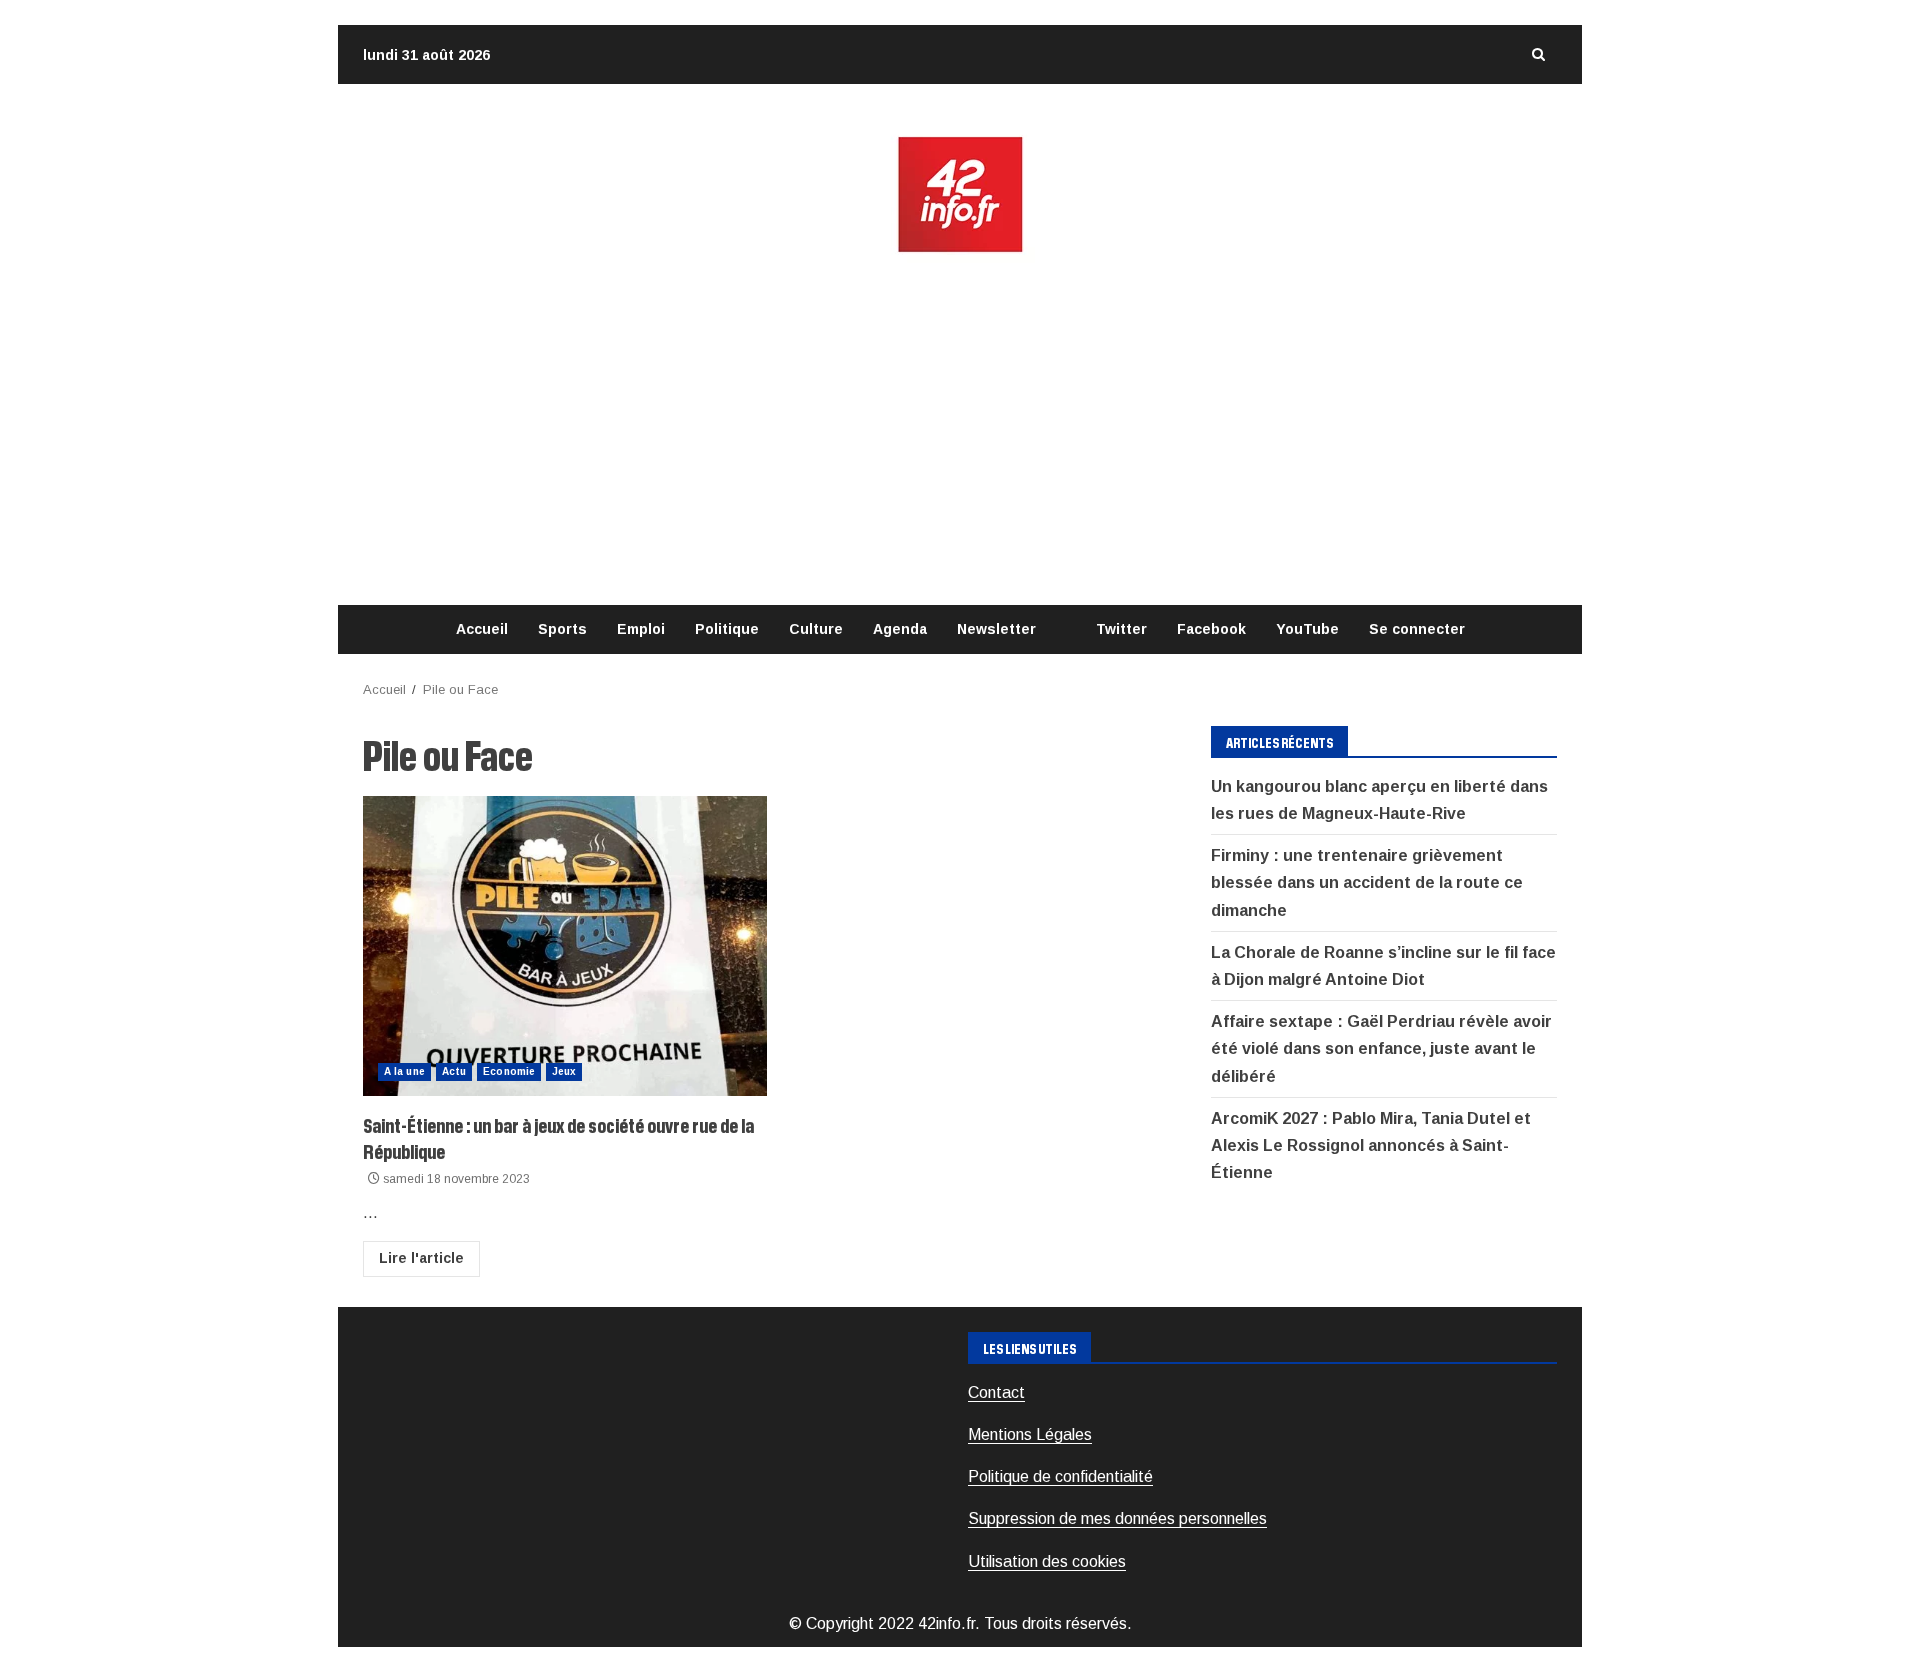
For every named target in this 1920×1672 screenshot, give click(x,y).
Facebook (1211, 629)
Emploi (641, 629)
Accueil (482, 629)
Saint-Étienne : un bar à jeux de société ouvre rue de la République (565, 946)
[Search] (1538, 54)
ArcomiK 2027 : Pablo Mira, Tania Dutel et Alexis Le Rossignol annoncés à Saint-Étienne (1371, 1145)
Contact (996, 1392)
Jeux (564, 1071)
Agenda (900, 629)
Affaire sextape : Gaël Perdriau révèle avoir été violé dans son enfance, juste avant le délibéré (1381, 1048)
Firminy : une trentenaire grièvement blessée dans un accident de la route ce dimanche (1367, 882)
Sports (562, 629)
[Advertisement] (960, 430)
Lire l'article (421, 1258)
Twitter (1121, 629)
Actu (454, 1071)
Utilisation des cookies (1047, 1561)
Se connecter (1417, 629)
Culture (816, 629)
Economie (509, 1071)
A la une (404, 1071)
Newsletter (996, 629)
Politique (727, 629)
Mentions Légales (1030, 1434)
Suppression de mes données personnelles (1117, 1518)
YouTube (1307, 629)
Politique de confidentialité (1060, 1476)
